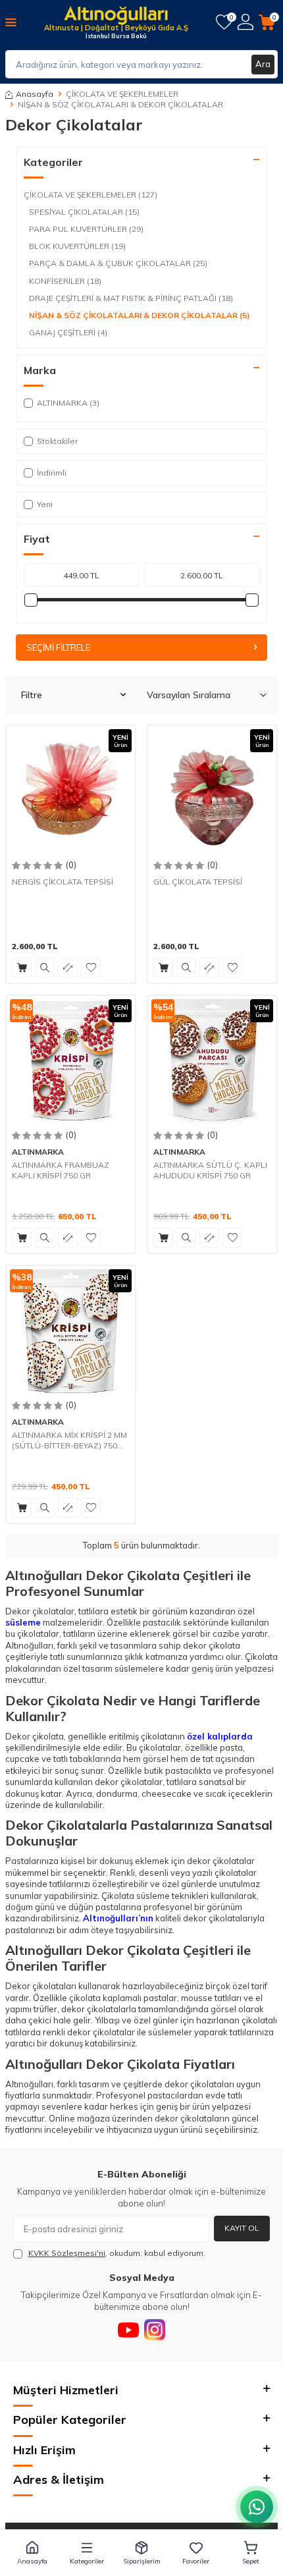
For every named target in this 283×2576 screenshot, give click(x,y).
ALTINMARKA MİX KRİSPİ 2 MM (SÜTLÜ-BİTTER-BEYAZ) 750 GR (69, 1440)
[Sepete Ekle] (22, 968)
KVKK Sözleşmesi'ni (67, 2253)
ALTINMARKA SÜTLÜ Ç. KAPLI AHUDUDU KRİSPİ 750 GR (210, 1170)
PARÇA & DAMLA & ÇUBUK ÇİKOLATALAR (118, 263)
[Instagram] (155, 2330)
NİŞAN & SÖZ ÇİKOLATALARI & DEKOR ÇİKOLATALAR (140, 315)
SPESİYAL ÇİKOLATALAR (84, 212)
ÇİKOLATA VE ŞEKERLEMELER (122, 94)
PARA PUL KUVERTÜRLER (86, 229)
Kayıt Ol (242, 2228)
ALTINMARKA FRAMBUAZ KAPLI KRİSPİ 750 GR (61, 1170)
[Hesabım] (245, 22)
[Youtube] (128, 2330)
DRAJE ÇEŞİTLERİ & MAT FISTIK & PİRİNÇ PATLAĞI (131, 298)
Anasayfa (35, 94)
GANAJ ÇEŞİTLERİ (68, 332)
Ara (263, 64)
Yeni (45, 504)
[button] (33, 2553)
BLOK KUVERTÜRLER (77, 246)
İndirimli (52, 473)
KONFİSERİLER (65, 281)
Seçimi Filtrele (58, 647)
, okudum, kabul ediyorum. (117, 2253)
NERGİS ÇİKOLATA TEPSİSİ (63, 882)
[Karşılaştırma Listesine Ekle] (68, 968)
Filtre (32, 695)
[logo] (116, 16)
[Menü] (11, 22)
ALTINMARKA (38, 1152)
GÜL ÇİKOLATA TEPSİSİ (198, 882)
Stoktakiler (57, 441)
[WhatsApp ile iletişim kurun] (257, 2507)
